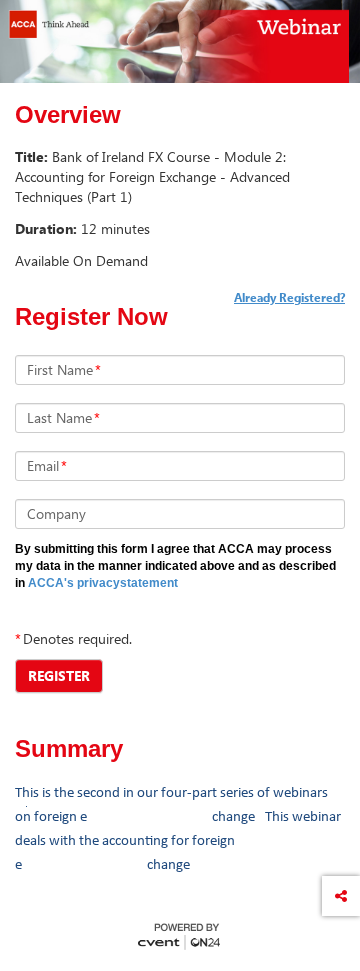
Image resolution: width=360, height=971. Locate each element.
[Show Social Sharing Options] (341, 896)
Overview (68, 115)
